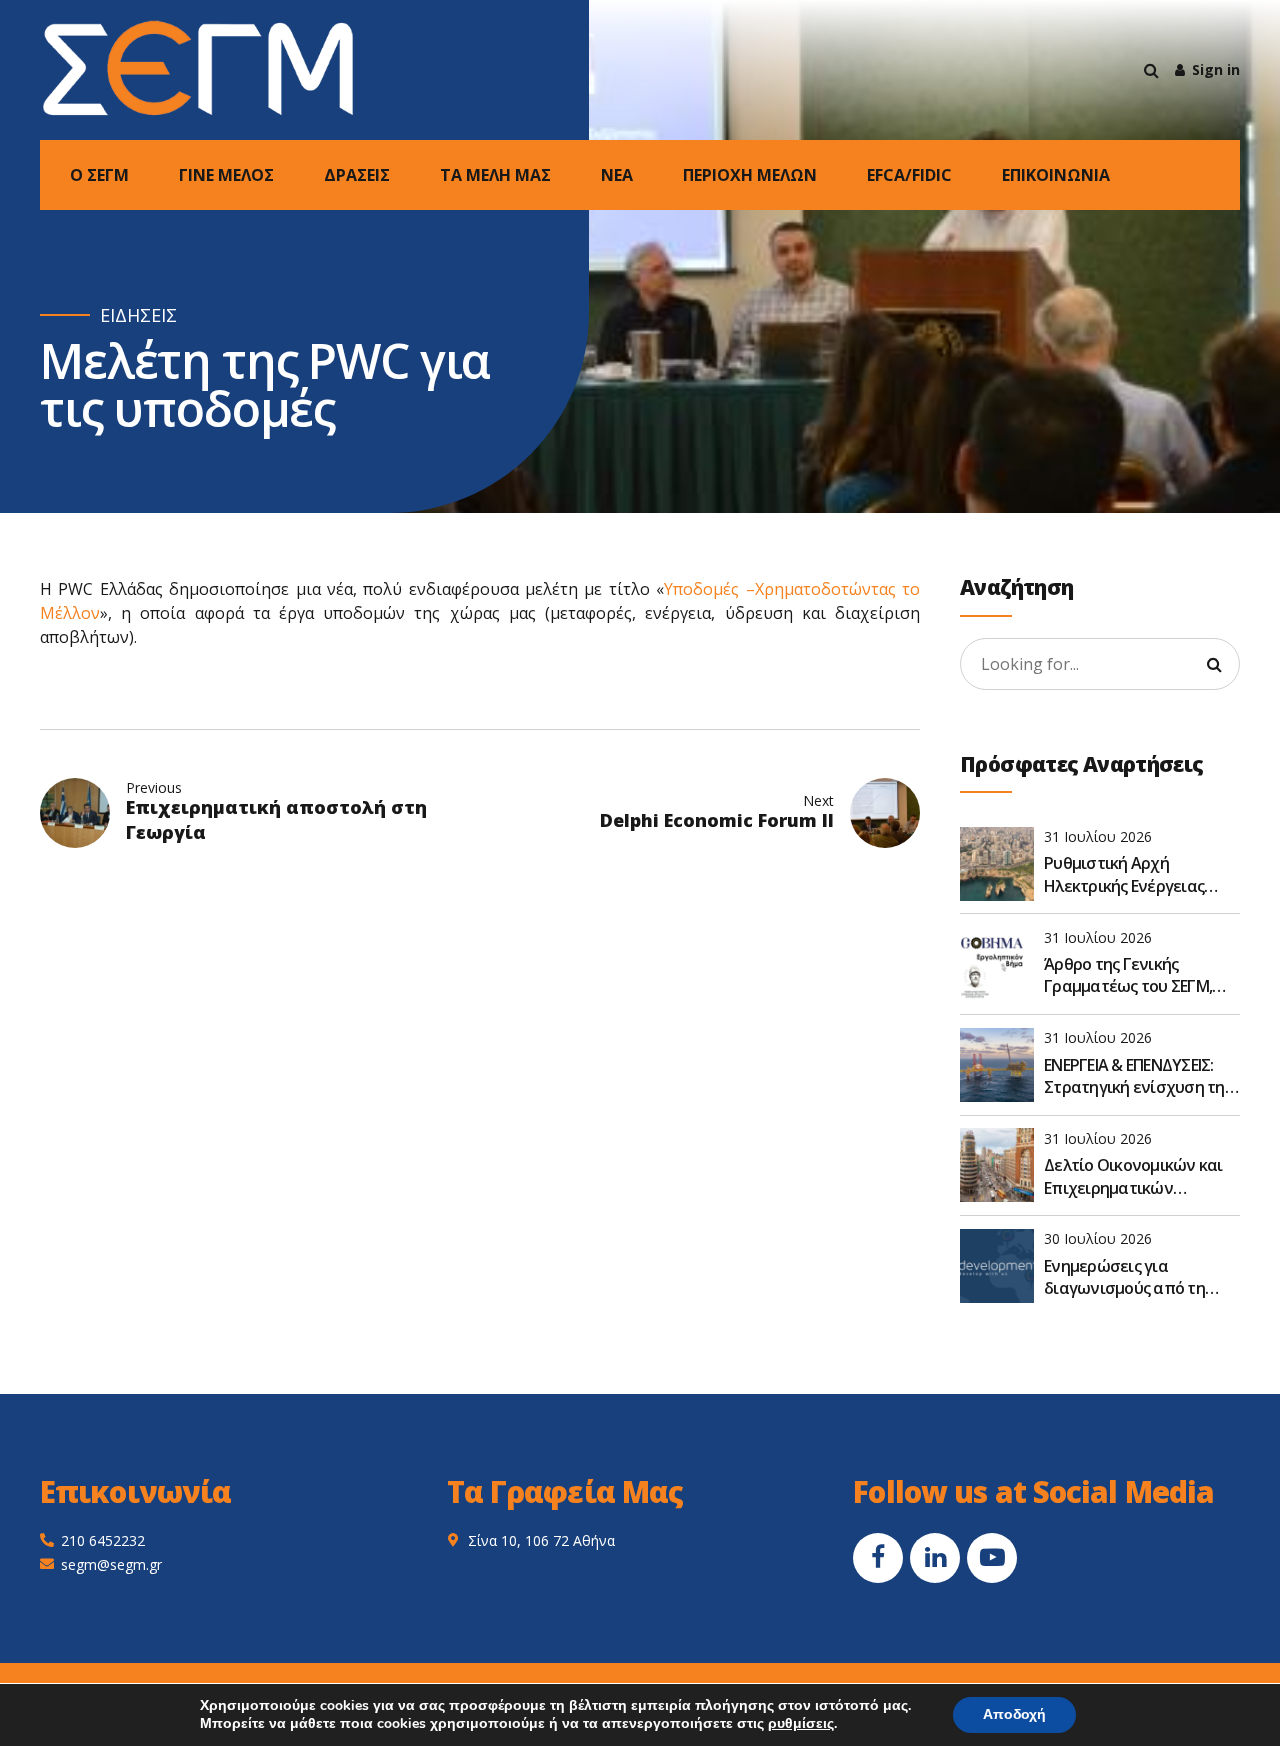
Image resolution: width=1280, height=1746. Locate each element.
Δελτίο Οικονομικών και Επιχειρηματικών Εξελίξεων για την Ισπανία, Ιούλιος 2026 (1133, 1176)
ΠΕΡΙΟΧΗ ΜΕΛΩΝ (750, 175)
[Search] (1151, 70)
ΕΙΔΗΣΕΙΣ (138, 315)
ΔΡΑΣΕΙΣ (357, 175)
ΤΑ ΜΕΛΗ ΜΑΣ (495, 175)
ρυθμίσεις (801, 1724)
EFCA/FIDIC (909, 175)
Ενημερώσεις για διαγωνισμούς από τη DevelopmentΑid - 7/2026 (1133, 1277)
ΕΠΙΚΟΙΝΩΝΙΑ (1056, 175)
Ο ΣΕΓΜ (99, 175)
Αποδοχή (1014, 1714)
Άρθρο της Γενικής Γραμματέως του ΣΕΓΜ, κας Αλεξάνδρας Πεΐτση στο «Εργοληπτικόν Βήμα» (1140, 975)
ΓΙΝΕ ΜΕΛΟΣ (226, 175)
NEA (617, 175)
